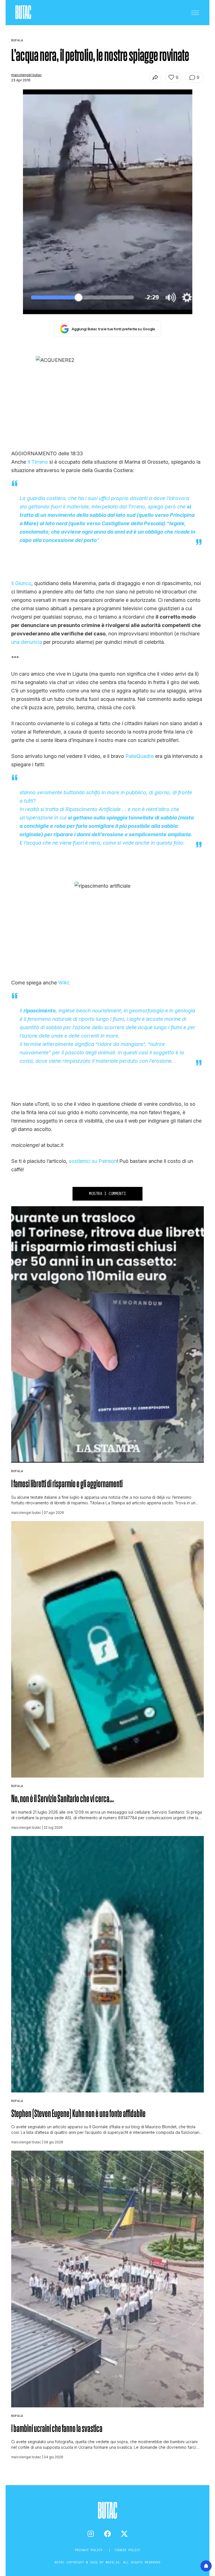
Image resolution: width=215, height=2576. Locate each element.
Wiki (63, 983)
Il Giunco (21, 583)
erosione (162, 1061)
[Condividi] (156, 77)
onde (57, 1036)
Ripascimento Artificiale (93, 809)
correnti (90, 1036)
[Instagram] (91, 2534)
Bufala (17, 1471)
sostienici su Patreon (93, 1161)
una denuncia (27, 642)
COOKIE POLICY (128, 2550)
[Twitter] (124, 2534)
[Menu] (195, 13)
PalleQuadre (140, 756)
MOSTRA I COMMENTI (107, 1194)
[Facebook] (107, 2534)
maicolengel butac (26, 75)
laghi (135, 1019)
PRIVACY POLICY (90, 2550)
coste (156, 1019)
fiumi (118, 1019)
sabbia (54, 1027)
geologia (185, 1011)
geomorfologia (146, 1011)
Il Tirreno (38, 462)
